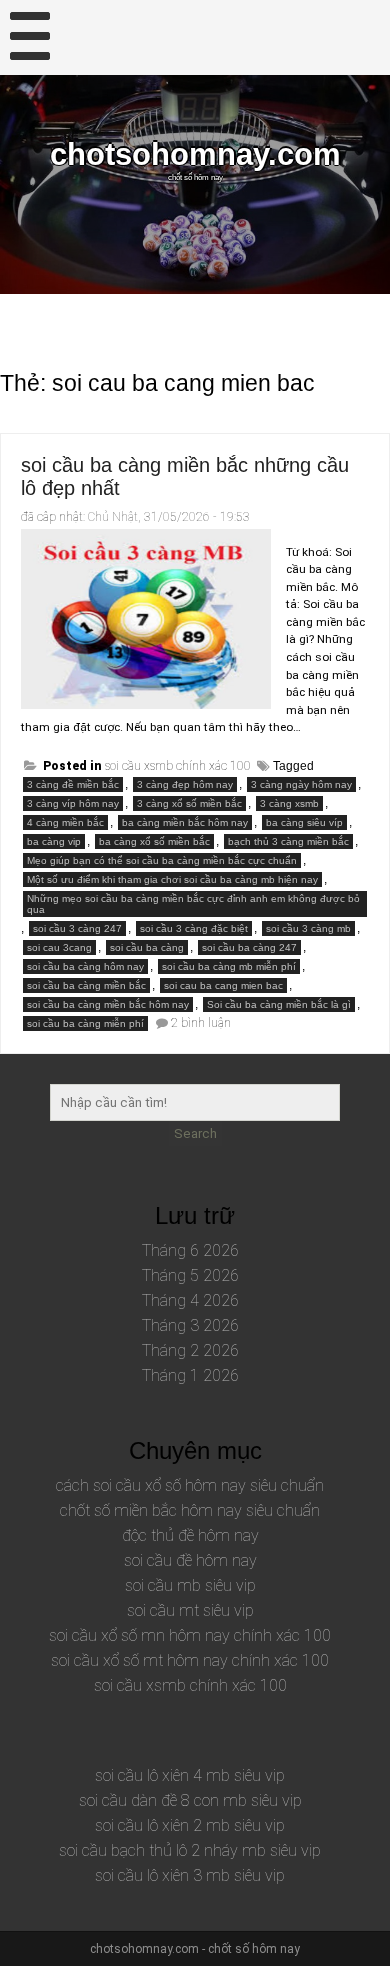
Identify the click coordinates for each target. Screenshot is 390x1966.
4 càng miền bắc (65, 822)
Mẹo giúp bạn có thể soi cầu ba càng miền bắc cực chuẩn (162, 860)
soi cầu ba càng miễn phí (85, 1023)
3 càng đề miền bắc (73, 784)
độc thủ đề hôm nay (190, 1535)
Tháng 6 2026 (190, 1250)
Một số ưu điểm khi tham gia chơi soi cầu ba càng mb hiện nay (172, 879)
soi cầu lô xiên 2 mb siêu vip (190, 1825)
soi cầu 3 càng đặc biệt (194, 928)
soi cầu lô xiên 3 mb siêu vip (190, 1875)
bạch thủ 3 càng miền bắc (288, 841)
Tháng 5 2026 (190, 1275)
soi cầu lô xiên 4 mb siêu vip (190, 1775)
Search (195, 1133)
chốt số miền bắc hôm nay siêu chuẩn (190, 1510)
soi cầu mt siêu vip (190, 1610)
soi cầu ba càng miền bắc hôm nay (108, 1004)
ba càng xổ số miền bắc (154, 841)
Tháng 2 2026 (190, 1350)
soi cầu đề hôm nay (190, 1560)
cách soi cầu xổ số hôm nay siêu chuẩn (190, 1485)
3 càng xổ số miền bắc (189, 803)
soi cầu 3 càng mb (308, 928)
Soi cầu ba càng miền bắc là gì (279, 1004)
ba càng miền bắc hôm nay (185, 822)
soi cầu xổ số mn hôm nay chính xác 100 (190, 1635)
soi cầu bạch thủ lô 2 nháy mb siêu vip (190, 1850)
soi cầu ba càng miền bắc (86, 985)
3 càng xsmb (289, 803)
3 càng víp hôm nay (73, 803)
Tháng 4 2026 (190, 1300)
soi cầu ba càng (147, 947)
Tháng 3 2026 (190, 1325)
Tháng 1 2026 (190, 1375)
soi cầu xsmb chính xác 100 (178, 766)
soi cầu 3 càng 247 (77, 928)
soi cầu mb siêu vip (190, 1585)
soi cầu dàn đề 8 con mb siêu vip (190, 1800)
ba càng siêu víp (304, 822)
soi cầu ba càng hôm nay (85, 966)
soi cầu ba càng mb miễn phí (229, 966)
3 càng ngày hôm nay (301, 784)
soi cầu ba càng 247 (249, 947)
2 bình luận (201, 1023)
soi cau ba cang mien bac (223, 985)
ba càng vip (54, 841)
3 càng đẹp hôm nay (185, 784)
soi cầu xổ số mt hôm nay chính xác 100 (190, 1660)
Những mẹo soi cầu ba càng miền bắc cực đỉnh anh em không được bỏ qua (193, 904)
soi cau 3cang (59, 947)
